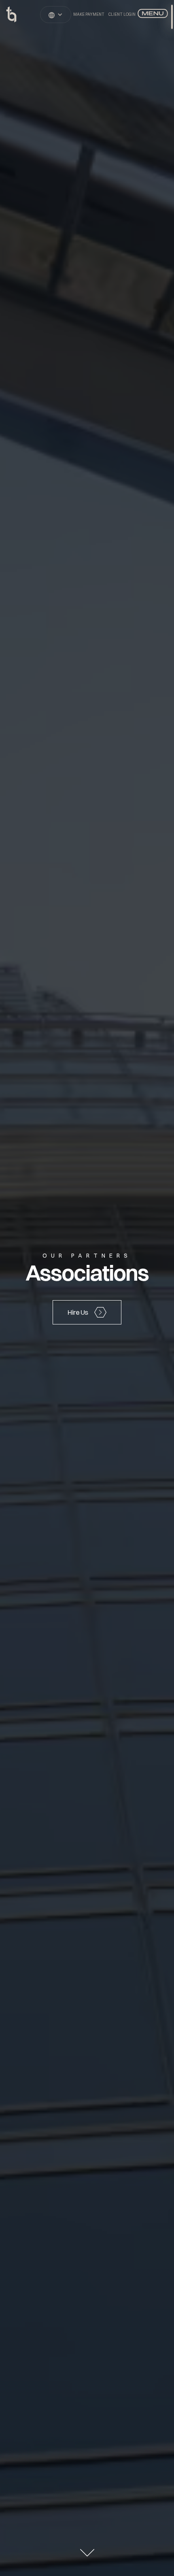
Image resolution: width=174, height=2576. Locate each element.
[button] (56, 15)
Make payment (89, 14)
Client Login (122, 14)
